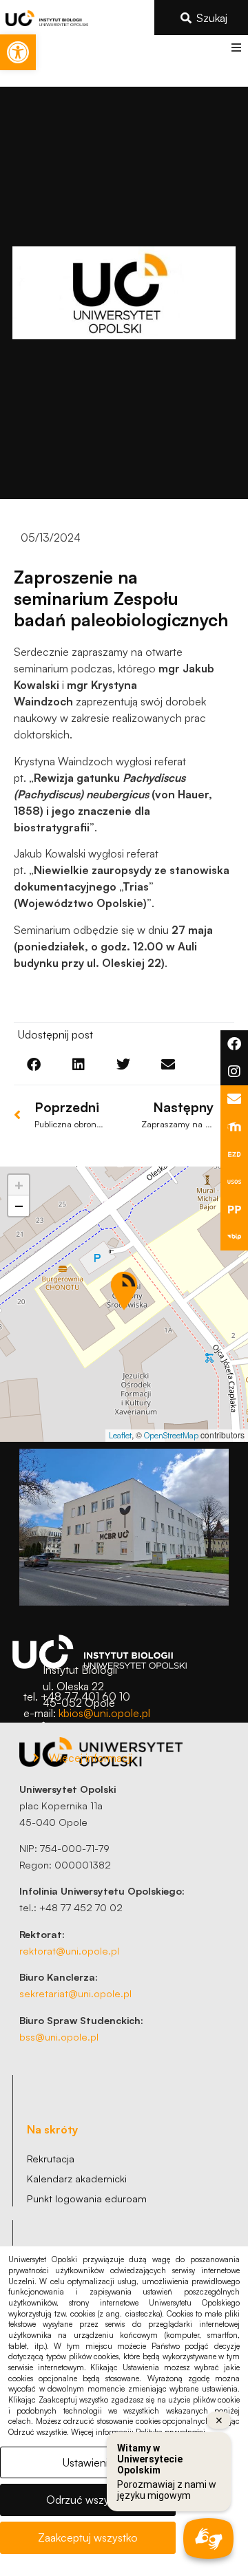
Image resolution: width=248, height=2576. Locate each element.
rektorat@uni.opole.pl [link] (69, 1950)
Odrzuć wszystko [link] (88, 2500)
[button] (236, 47)
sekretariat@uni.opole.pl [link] (75, 1993)
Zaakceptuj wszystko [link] (88, 2537)
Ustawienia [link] (88, 2462)
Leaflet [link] (120, 1435)
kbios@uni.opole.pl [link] (104, 1713)
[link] (18, 52)
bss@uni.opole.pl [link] (59, 2036)
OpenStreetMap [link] (171, 1435)
